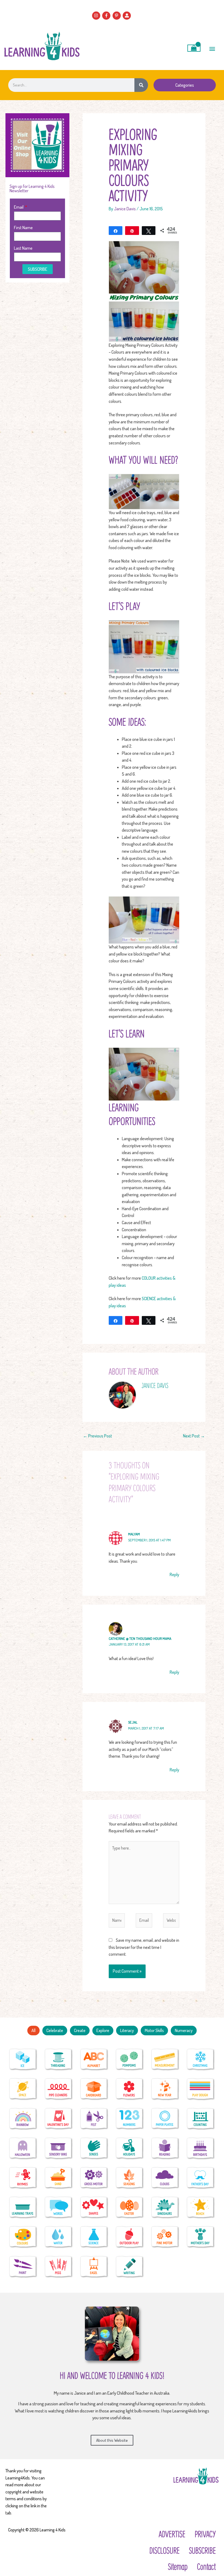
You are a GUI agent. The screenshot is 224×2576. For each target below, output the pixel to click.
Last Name (23, 248)
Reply (174, 1574)
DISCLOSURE (164, 2550)
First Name (23, 228)
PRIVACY (205, 2534)
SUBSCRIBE (202, 2550)
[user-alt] (127, 16)
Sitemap (178, 2566)
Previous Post (98, 1436)
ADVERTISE (172, 2534)
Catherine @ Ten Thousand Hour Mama (140, 1638)
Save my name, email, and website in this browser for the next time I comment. (144, 1947)
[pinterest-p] (117, 16)
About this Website (112, 2440)
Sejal (133, 1722)
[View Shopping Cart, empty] (194, 48)
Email (19, 207)
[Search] (141, 85)
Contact (206, 2566)
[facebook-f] (107, 16)
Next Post (194, 1436)
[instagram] (97, 16)
